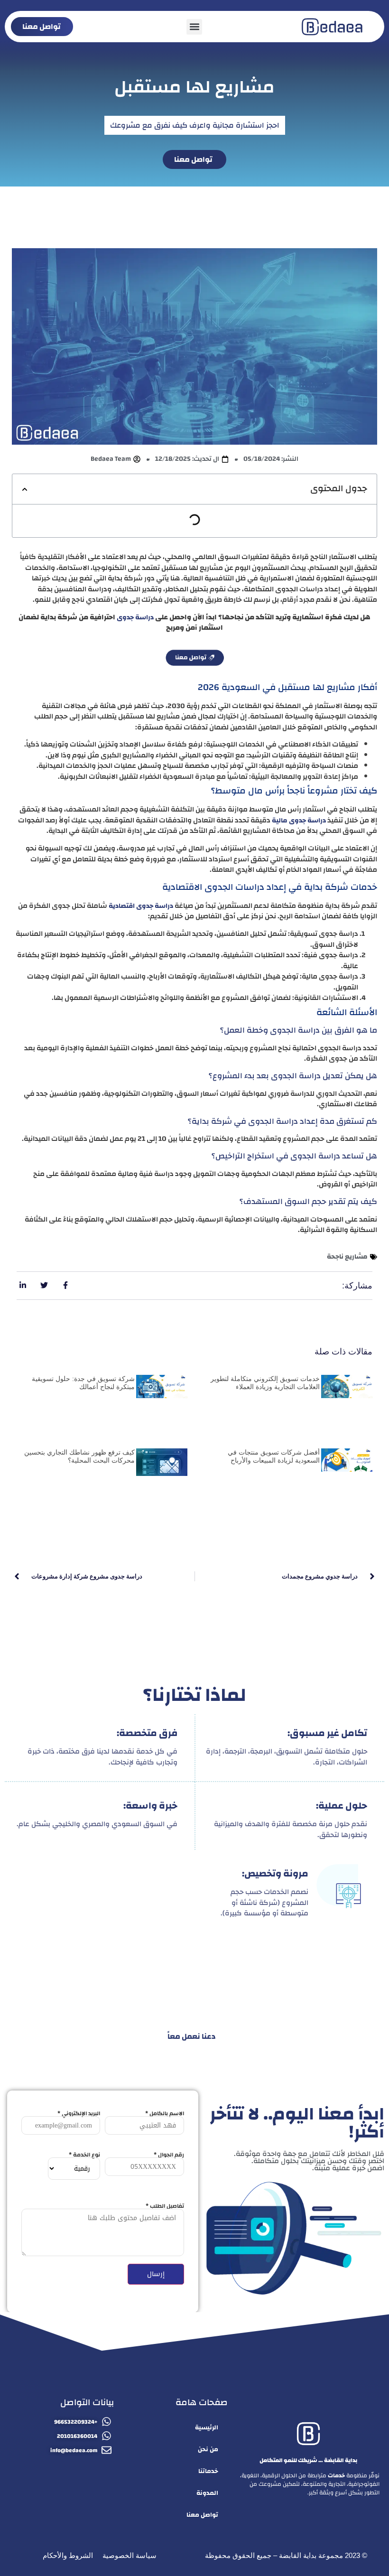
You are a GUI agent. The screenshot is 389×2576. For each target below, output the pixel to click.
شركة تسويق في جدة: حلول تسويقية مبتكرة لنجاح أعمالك (83, 1383)
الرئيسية (207, 2427)
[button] (194, 27)
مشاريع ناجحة (347, 1257)
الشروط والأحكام (68, 2555)
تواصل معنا (202, 2515)
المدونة (207, 2493)
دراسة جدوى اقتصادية (141, 906)
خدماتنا (208, 2471)
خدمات (336, 2475)
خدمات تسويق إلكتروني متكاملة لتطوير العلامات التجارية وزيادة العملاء (265, 1383)
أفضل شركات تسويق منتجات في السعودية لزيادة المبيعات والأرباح (274, 1456)
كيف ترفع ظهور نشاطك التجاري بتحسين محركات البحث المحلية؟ (79, 1456)
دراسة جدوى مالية (299, 821)
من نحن (208, 2449)
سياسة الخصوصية (130, 2555)
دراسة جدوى (135, 617)
